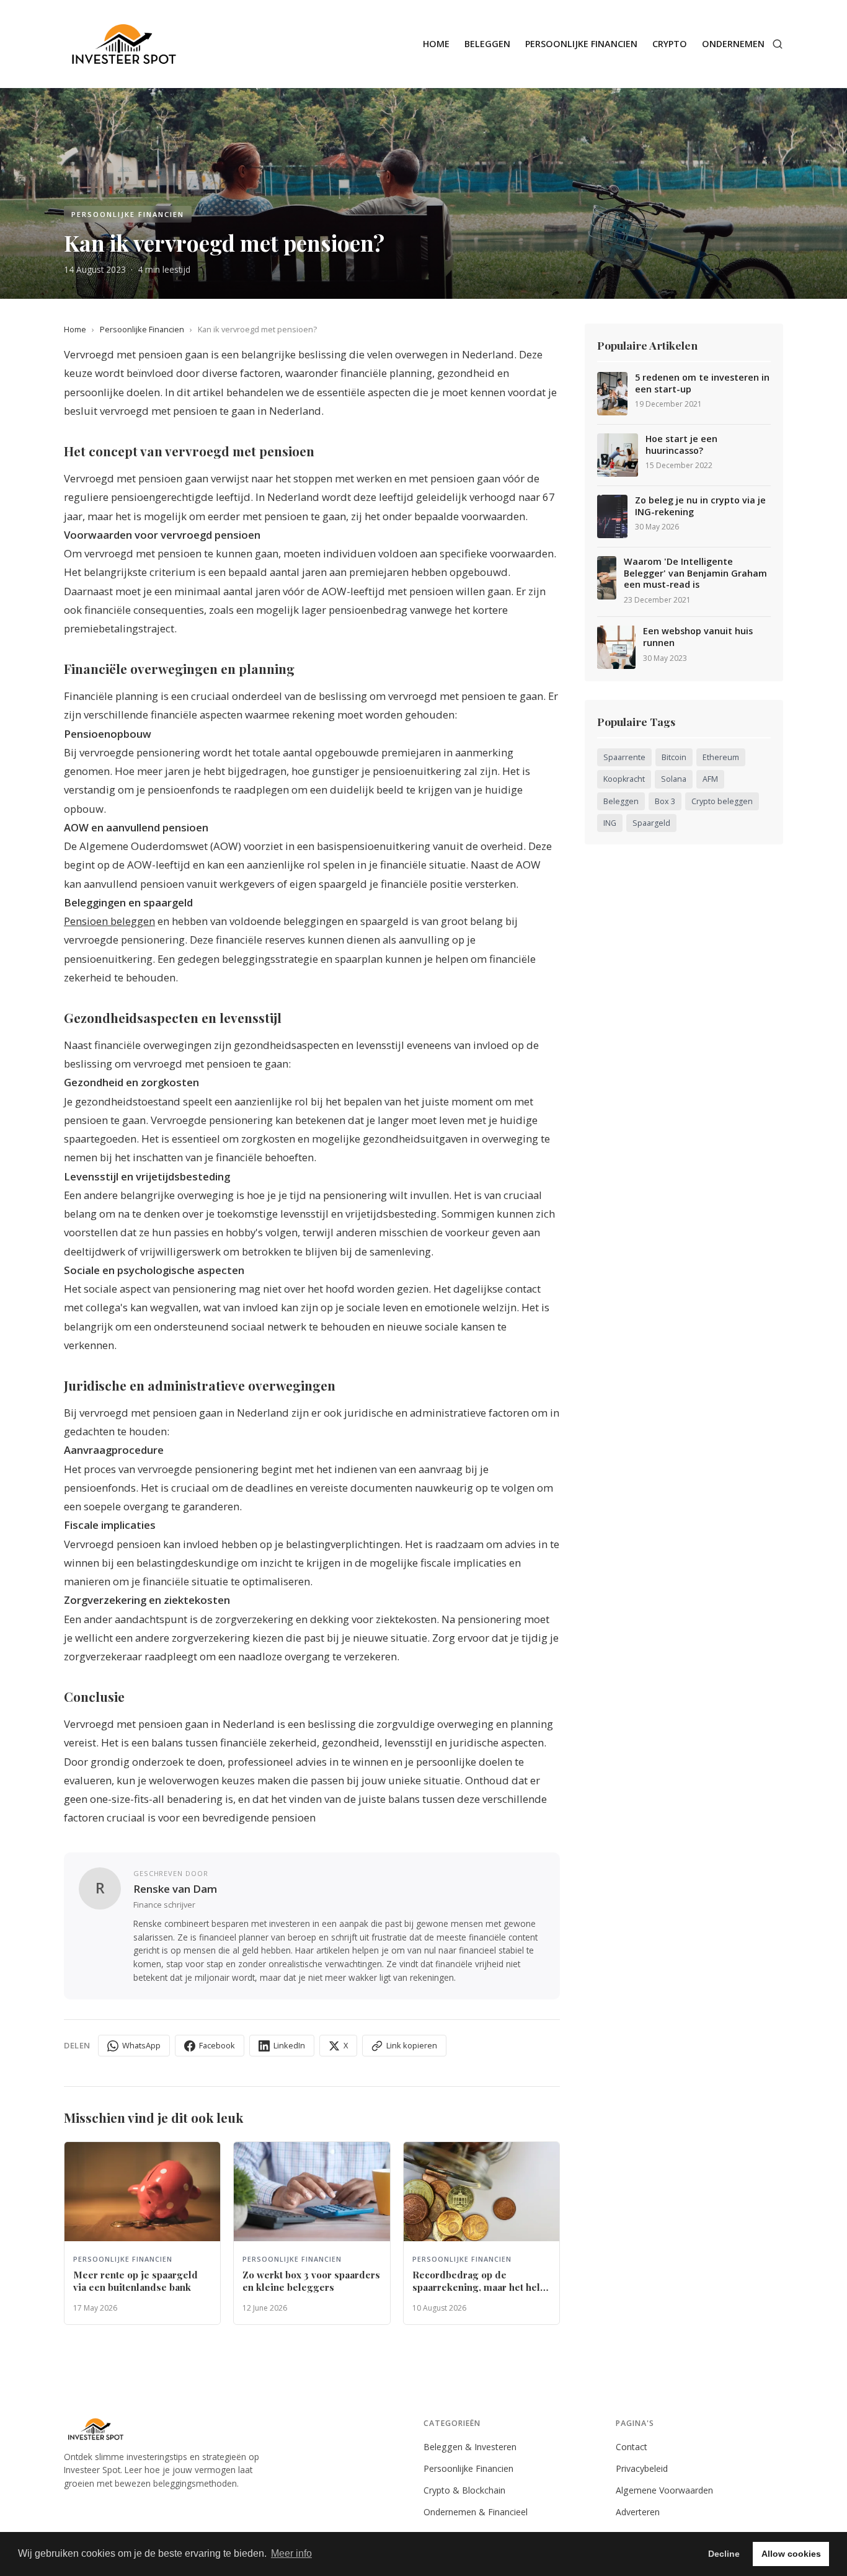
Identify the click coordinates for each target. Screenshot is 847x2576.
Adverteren (638, 2512)
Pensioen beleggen (109, 921)
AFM (710, 779)
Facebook (217, 2045)
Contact (632, 2447)
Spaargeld (651, 823)
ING (610, 823)
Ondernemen (733, 44)
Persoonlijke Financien (581, 44)
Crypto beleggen (722, 801)
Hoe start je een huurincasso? (681, 445)
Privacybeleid (642, 2468)
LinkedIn (289, 2045)
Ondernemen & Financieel (476, 2512)
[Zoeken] (778, 44)
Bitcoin (674, 757)
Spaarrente (624, 757)
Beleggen (487, 44)
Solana (674, 779)
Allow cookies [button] (791, 2554)
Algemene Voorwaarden (664, 2490)
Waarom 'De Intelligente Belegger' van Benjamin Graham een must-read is (695, 573)
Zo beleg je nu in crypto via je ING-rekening (700, 506)
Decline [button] (724, 2554)
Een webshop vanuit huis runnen (698, 637)
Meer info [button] (291, 2553)
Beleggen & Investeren (470, 2447)
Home (436, 44)
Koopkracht (624, 779)
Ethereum (721, 757)
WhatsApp (141, 2045)
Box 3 (665, 801)
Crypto (670, 44)
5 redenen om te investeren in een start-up (702, 383)
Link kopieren (412, 2045)
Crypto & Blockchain (464, 2490)
